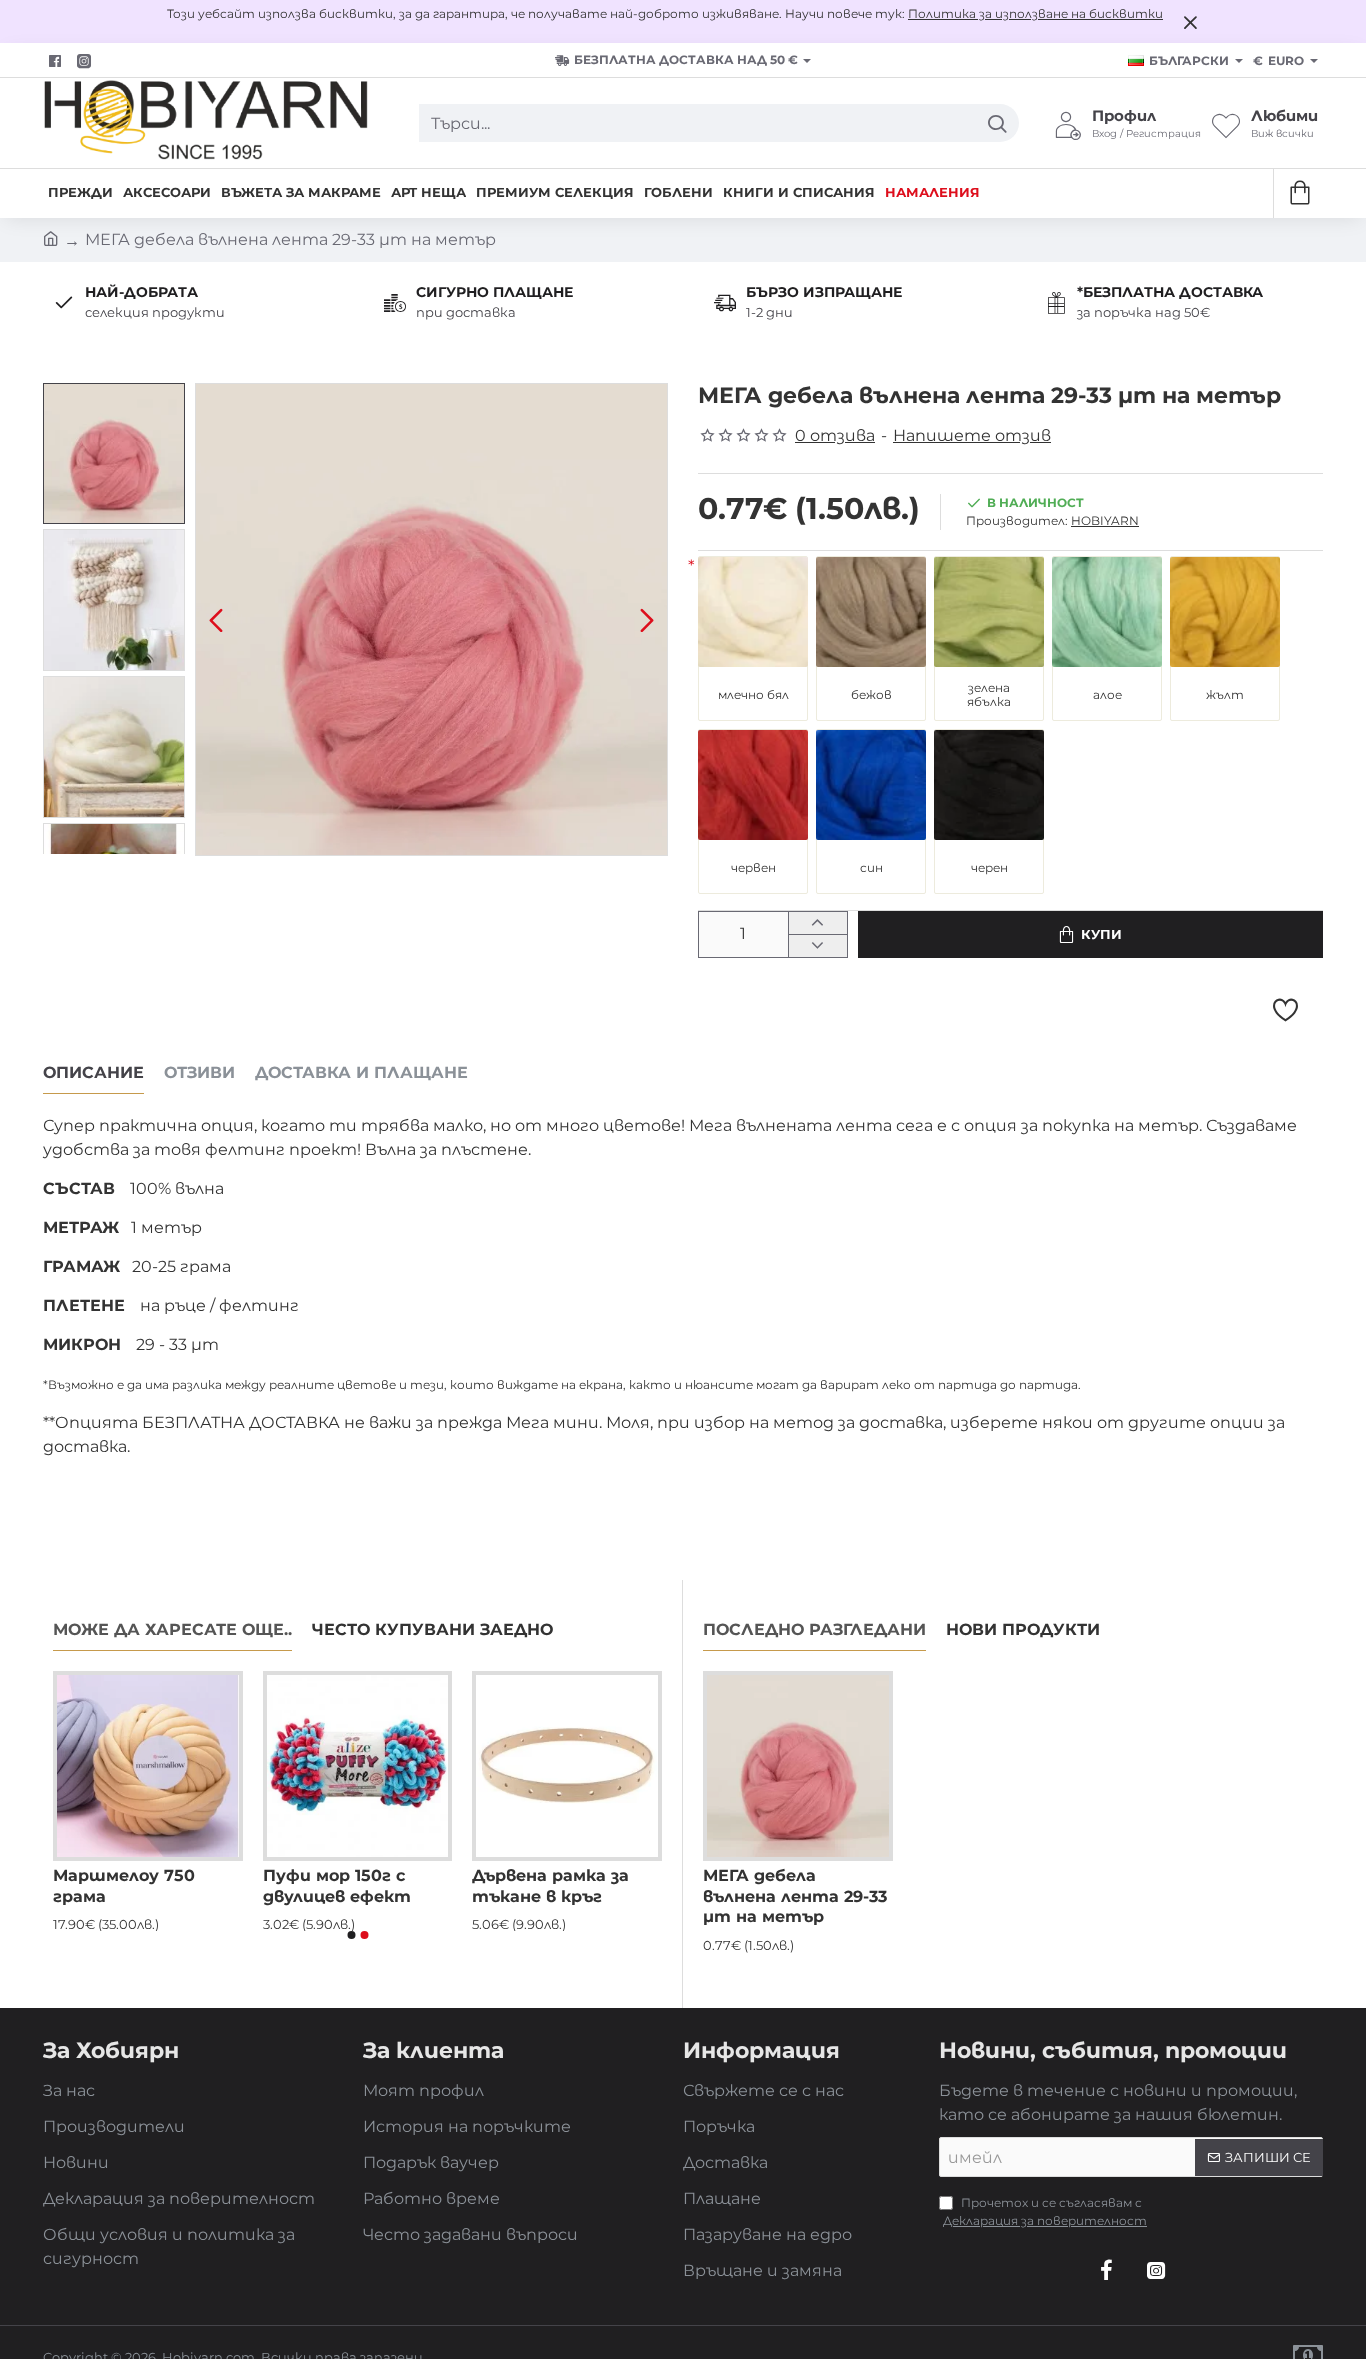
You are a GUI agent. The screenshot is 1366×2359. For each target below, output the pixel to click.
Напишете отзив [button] (972, 435)
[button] (216, 619)
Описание (93, 1072)
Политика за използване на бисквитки (1035, 13)
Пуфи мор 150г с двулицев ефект (337, 1886)
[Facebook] (57, 61)
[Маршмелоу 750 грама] (148, 1766)
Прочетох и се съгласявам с (1045, 2211)
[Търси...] (996, 123)
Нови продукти (1023, 1629)
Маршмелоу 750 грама (124, 1886)
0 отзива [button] (835, 435)
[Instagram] (1156, 2270)
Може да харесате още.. (172, 1629)
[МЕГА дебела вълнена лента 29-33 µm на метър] (798, 1766)
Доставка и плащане (361, 1072)
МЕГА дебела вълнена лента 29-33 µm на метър (795, 1896)
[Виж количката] (1298, 193)
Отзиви (199, 1072)
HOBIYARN (1105, 520)
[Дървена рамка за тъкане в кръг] (567, 1766)
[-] (817, 945)
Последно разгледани (814, 1629)
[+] (817, 923)
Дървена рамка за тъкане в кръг (550, 1886)
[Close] (1190, 22)
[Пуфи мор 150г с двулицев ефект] (358, 1766)
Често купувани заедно (432, 1629)
